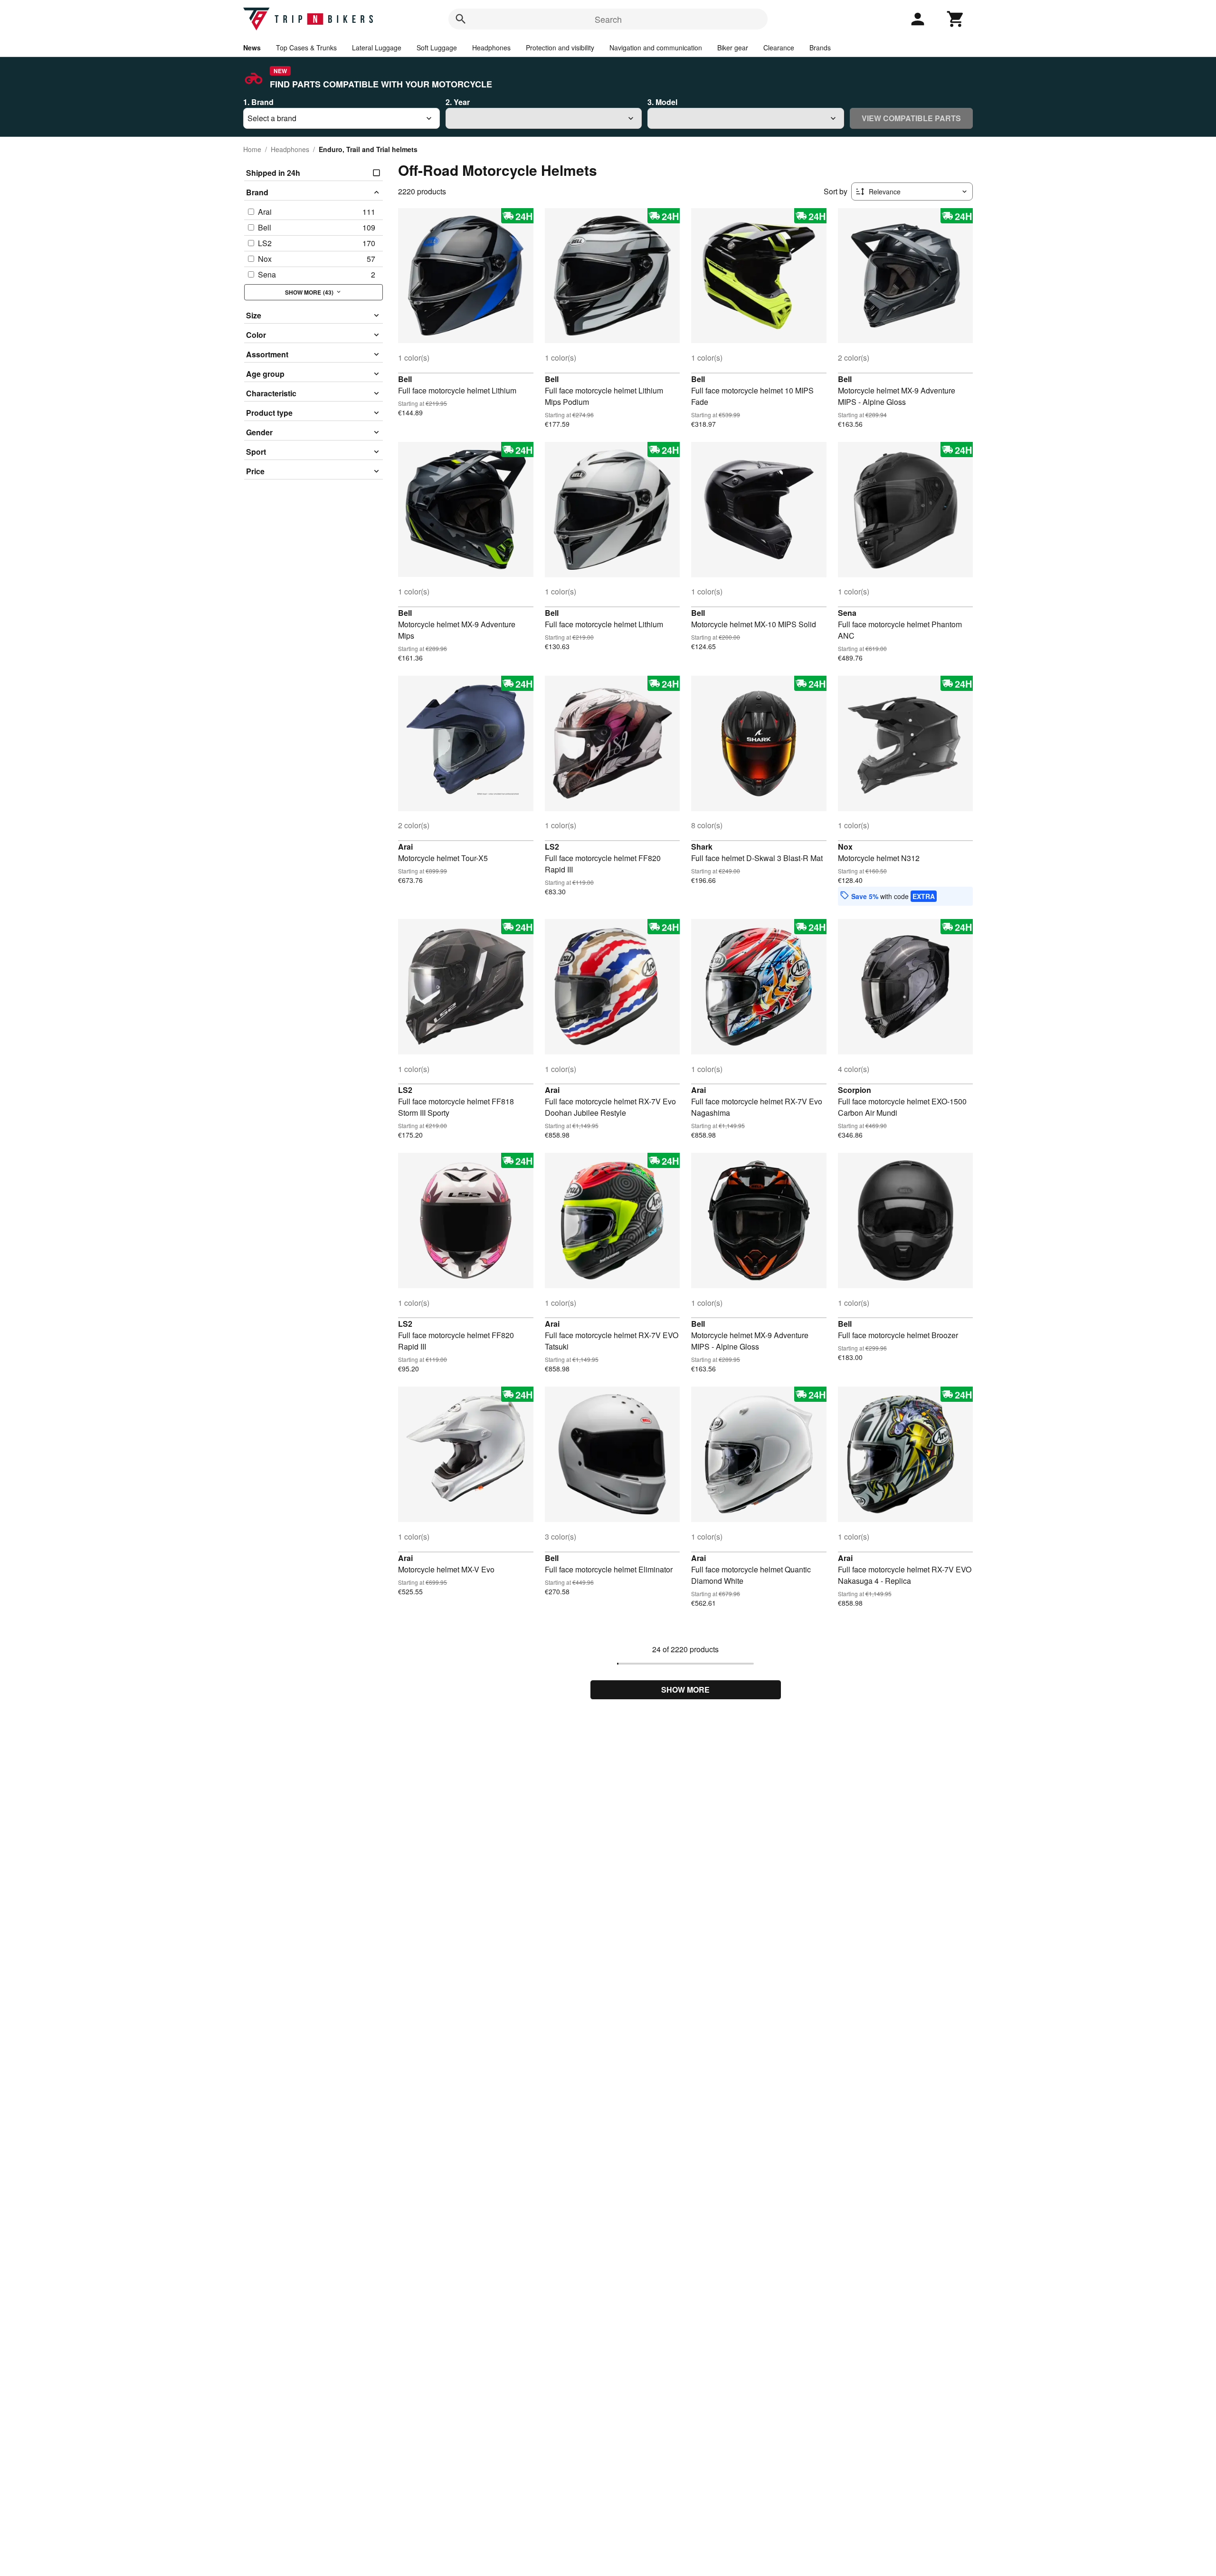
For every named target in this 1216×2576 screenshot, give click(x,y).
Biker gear (733, 48)
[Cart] (956, 19)
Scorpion (855, 1090)
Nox (845, 847)
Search (608, 19)
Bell (405, 379)
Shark (702, 847)
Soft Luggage (437, 48)
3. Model (662, 102)
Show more (685, 1690)
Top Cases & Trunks (306, 48)
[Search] (461, 19)
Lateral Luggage (377, 48)
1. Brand (258, 102)
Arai (405, 847)
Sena (847, 613)
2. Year (458, 102)
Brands (820, 48)
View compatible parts (911, 118)
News (252, 48)
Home (252, 149)
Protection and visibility (560, 48)
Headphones (491, 48)
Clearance (779, 48)
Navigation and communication (656, 48)
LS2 (552, 847)
